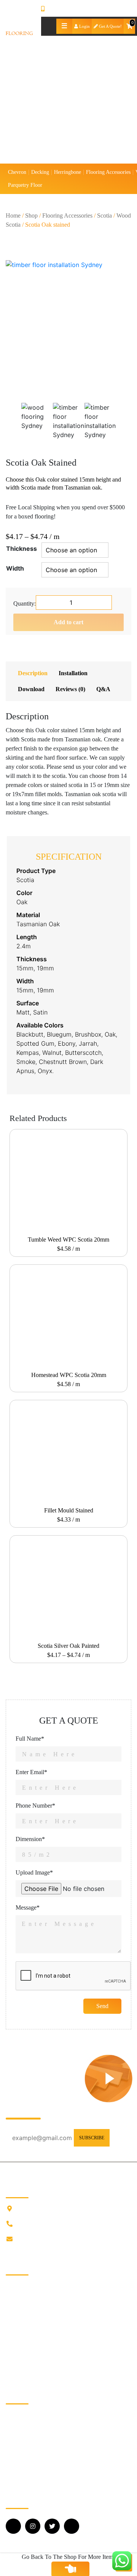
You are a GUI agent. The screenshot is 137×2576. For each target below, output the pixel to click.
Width (15, 568)
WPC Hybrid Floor (29, 2474)
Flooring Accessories (108, 172)
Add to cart (68, 622)
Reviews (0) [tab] (70, 689)
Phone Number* (35, 1806)
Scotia (104, 215)
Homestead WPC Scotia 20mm (69, 1375)
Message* (28, 1907)
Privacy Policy (23, 2345)
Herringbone (68, 172)
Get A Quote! (110, 26)
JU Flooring (20, 2284)
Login (84, 26)
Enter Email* (31, 1772)
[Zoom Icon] (68, 323)
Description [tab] (33, 673)
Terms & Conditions (30, 2357)
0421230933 (60, 9)
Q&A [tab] (103, 689)
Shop (31, 215)
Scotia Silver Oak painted (68, 1646)
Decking (40, 172)
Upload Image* (34, 1872)
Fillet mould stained (69, 1510)
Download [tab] (31, 689)
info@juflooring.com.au (46, 2239)
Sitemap (15, 2370)
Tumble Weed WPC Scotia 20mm (68, 1240)
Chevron (17, 172)
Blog (12, 2309)
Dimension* (30, 1839)
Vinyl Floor (20, 2462)
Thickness (22, 549)
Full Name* (30, 1739)
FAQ (12, 2321)
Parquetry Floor (25, 185)
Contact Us (19, 2333)
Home (13, 215)
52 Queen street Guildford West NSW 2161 (70, 2209)
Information (20, 2297)
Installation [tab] (73, 673)
